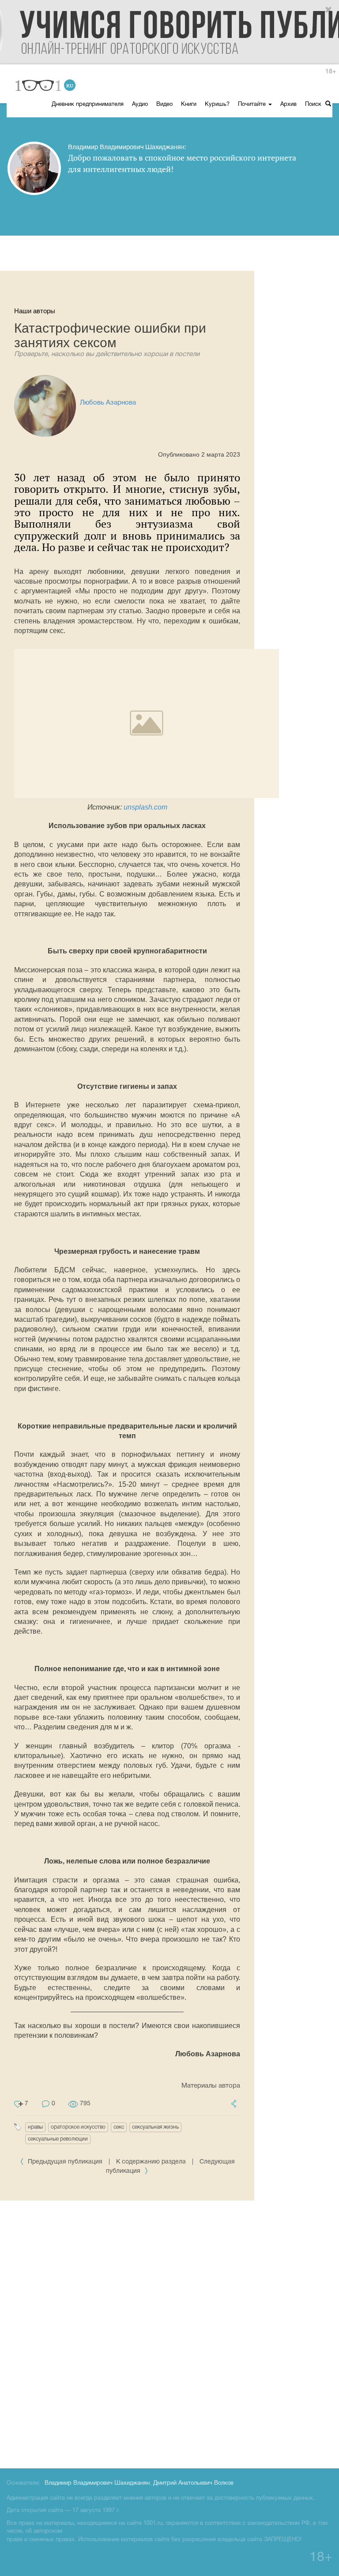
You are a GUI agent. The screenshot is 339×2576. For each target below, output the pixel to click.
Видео (164, 105)
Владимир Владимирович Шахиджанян (97, 2483)
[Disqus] (169, 2333)
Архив (288, 105)
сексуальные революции (58, 2139)
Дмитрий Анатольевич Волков (193, 2483)
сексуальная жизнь (155, 2127)
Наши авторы (35, 311)
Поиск (314, 105)
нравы (35, 2127)
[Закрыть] (329, 10)
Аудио (140, 105)
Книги (189, 105)
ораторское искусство (78, 2127)
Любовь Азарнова (108, 403)
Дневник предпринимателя (88, 105)
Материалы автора (211, 2086)
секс (119, 2127)
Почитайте (253, 105)
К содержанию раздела (151, 2162)
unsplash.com (145, 807)
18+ (331, 72)
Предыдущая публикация (65, 2162)
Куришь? (217, 105)
